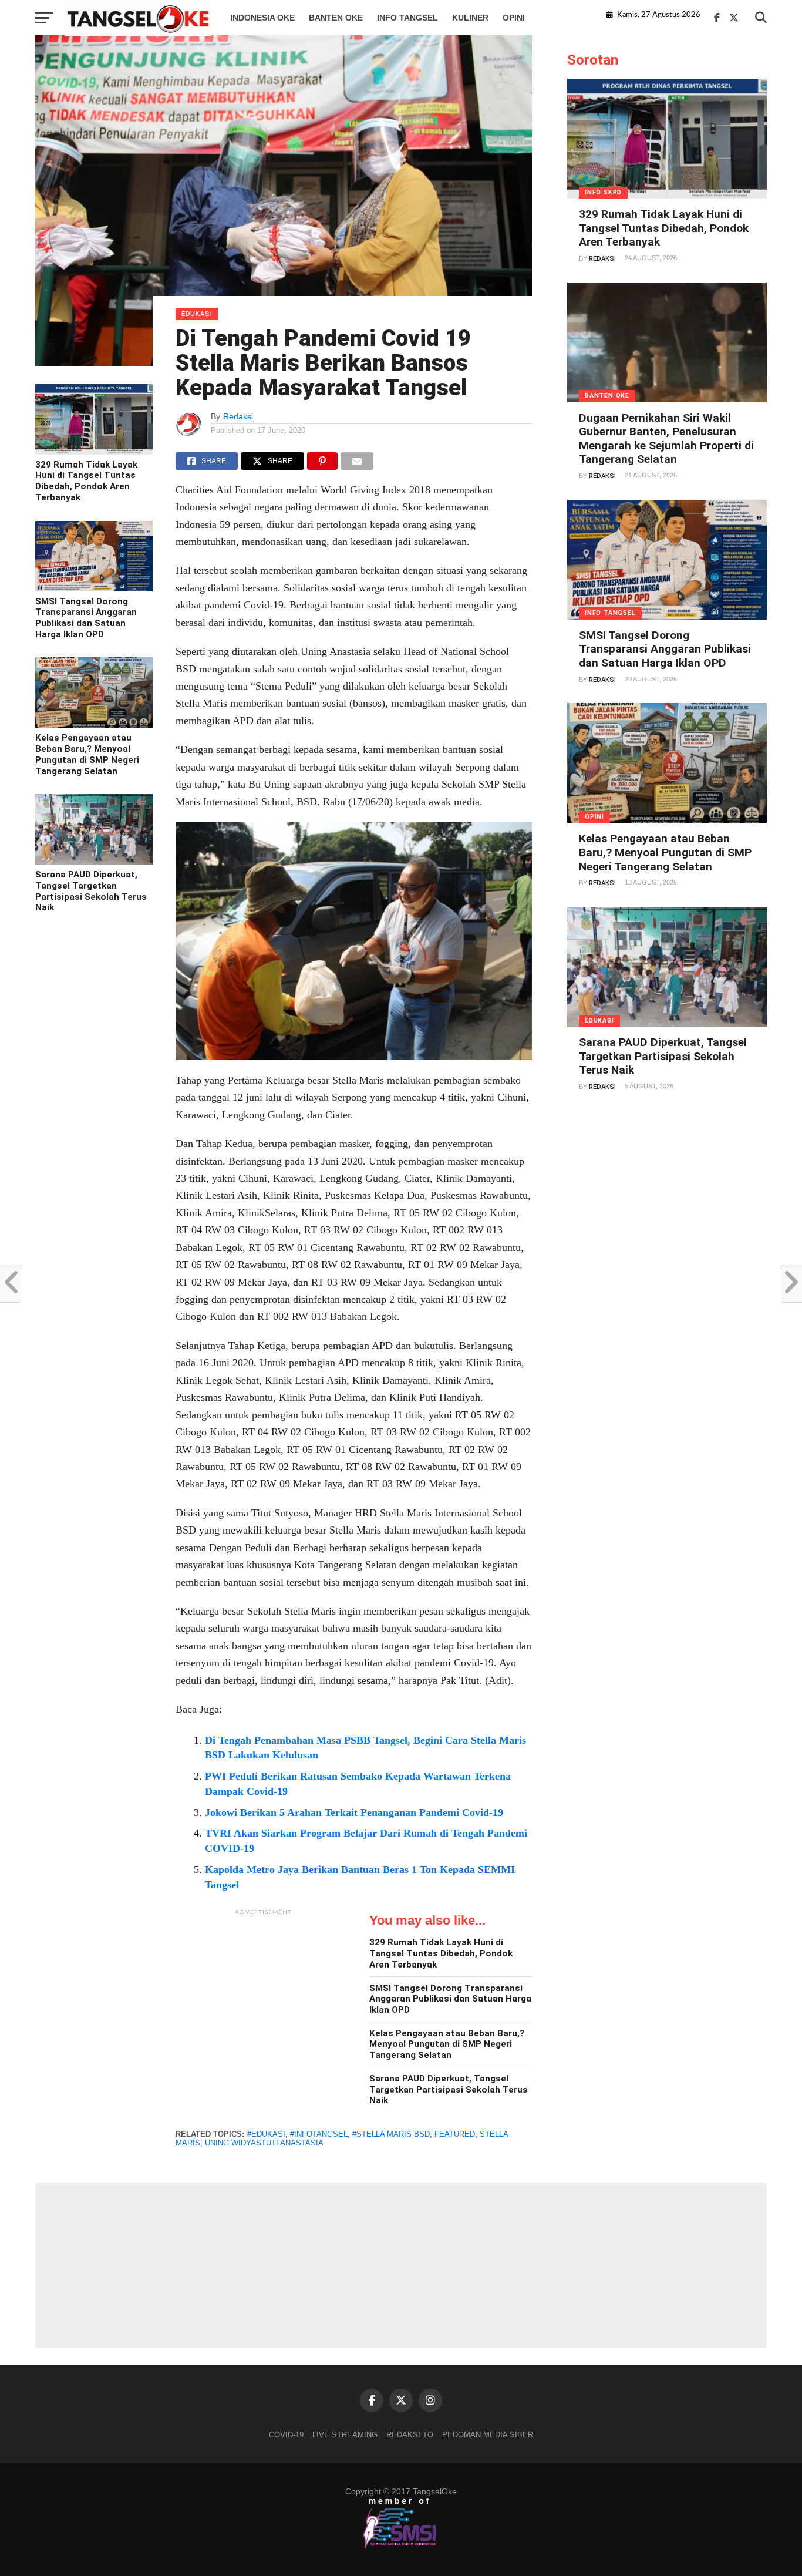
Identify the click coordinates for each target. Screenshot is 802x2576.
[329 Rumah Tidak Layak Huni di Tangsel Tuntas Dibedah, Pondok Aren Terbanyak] (94, 452)
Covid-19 (286, 2435)
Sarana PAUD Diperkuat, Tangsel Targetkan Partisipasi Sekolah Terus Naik (91, 891)
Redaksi (238, 416)
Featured (455, 2134)
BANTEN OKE (336, 18)
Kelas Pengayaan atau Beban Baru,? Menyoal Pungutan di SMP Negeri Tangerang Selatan (87, 754)
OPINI (514, 18)
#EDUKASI (266, 2134)
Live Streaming (345, 2435)
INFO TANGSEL (407, 18)
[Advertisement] (264, 1995)
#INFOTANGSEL (319, 2134)
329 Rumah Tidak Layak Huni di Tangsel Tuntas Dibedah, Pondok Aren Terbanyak (86, 481)
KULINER (470, 18)
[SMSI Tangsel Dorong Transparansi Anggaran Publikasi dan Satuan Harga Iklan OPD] (94, 588)
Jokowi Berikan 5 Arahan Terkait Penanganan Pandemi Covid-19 (354, 1812)
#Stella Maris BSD (391, 2134)
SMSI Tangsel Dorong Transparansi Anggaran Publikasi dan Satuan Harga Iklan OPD (86, 618)
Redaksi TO (410, 2435)
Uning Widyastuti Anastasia (264, 2143)
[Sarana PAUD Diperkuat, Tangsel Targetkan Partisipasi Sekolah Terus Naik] (94, 862)
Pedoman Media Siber (488, 2435)
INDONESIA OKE (262, 18)
